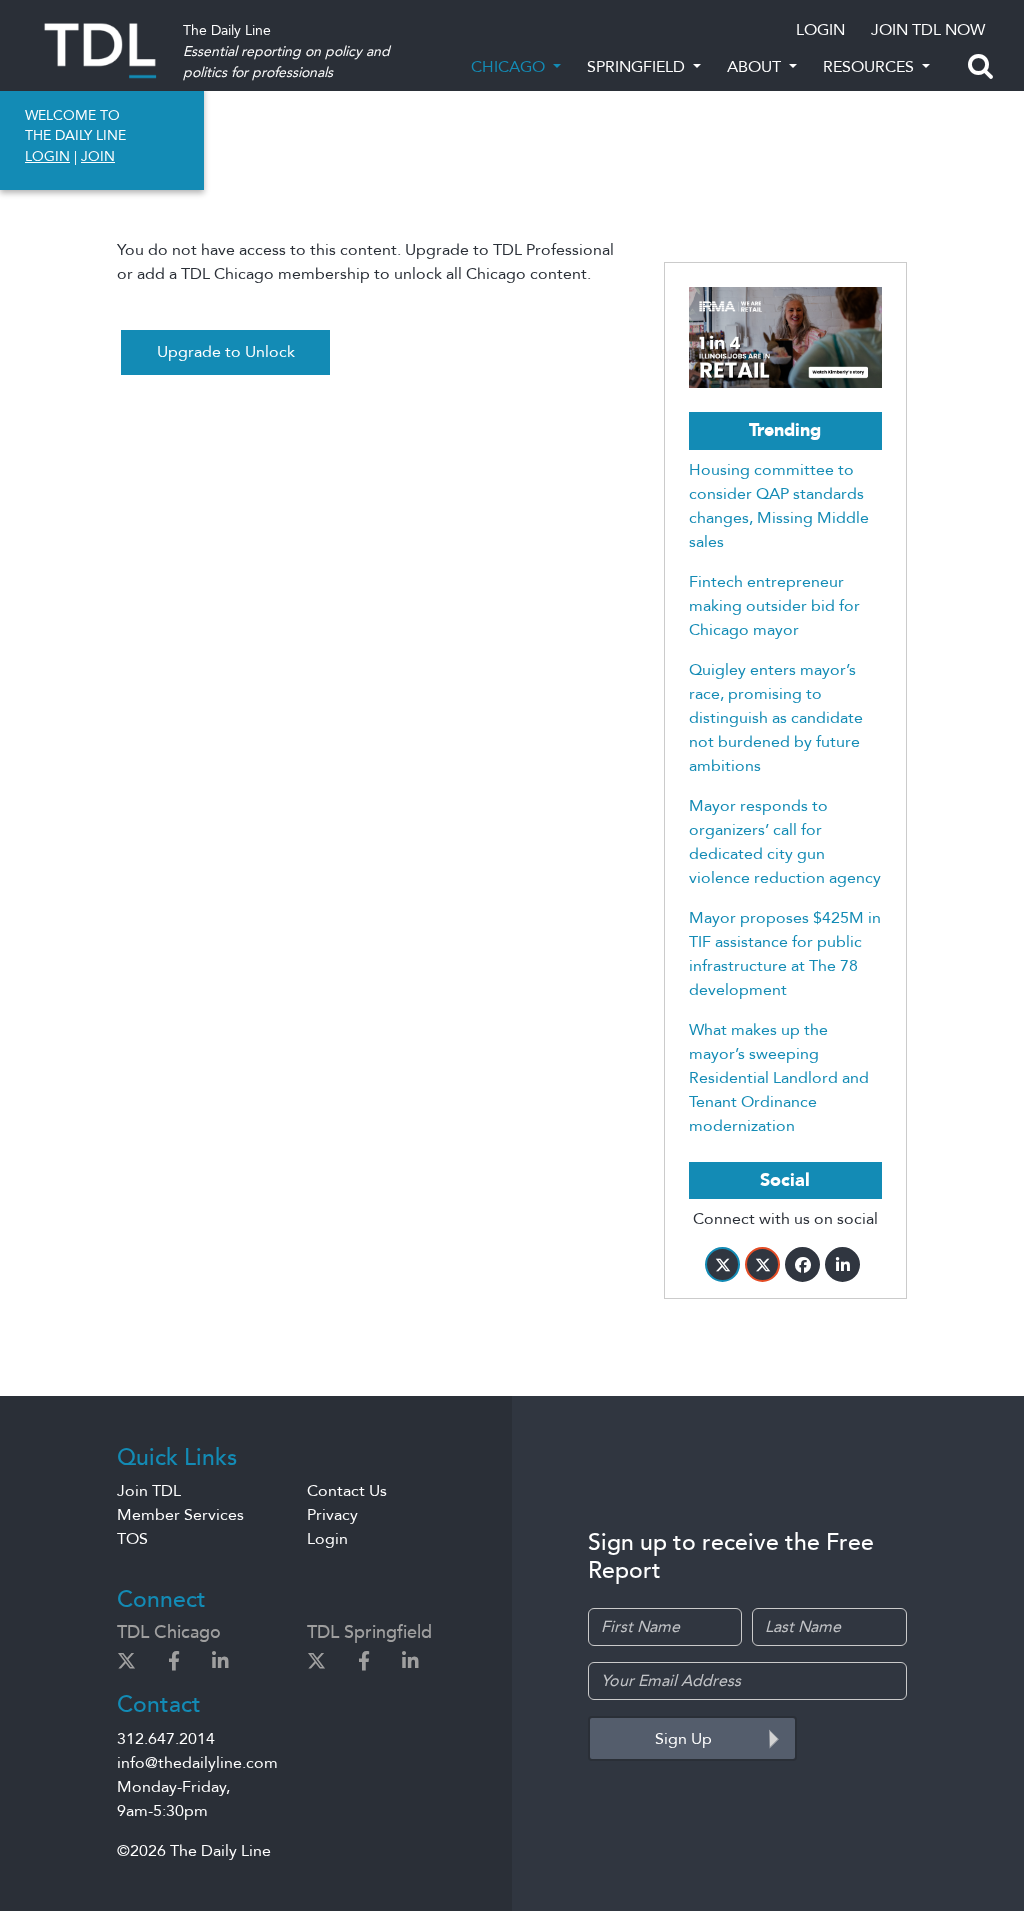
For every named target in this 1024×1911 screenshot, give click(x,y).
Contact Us (347, 1491)
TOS (132, 1539)
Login (327, 1539)
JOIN (98, 156)
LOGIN (820, 30)
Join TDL (149, 1491)
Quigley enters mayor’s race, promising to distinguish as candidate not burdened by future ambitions (776, 718)
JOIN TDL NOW (928, 30)
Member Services (180, 1515)
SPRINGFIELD (638, 67)
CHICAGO (510, 67)
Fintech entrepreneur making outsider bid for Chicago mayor (774, 606)
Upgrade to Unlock (226, 352)
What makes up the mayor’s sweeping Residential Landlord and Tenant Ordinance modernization (779, 1078)
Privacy (332, 1515)
